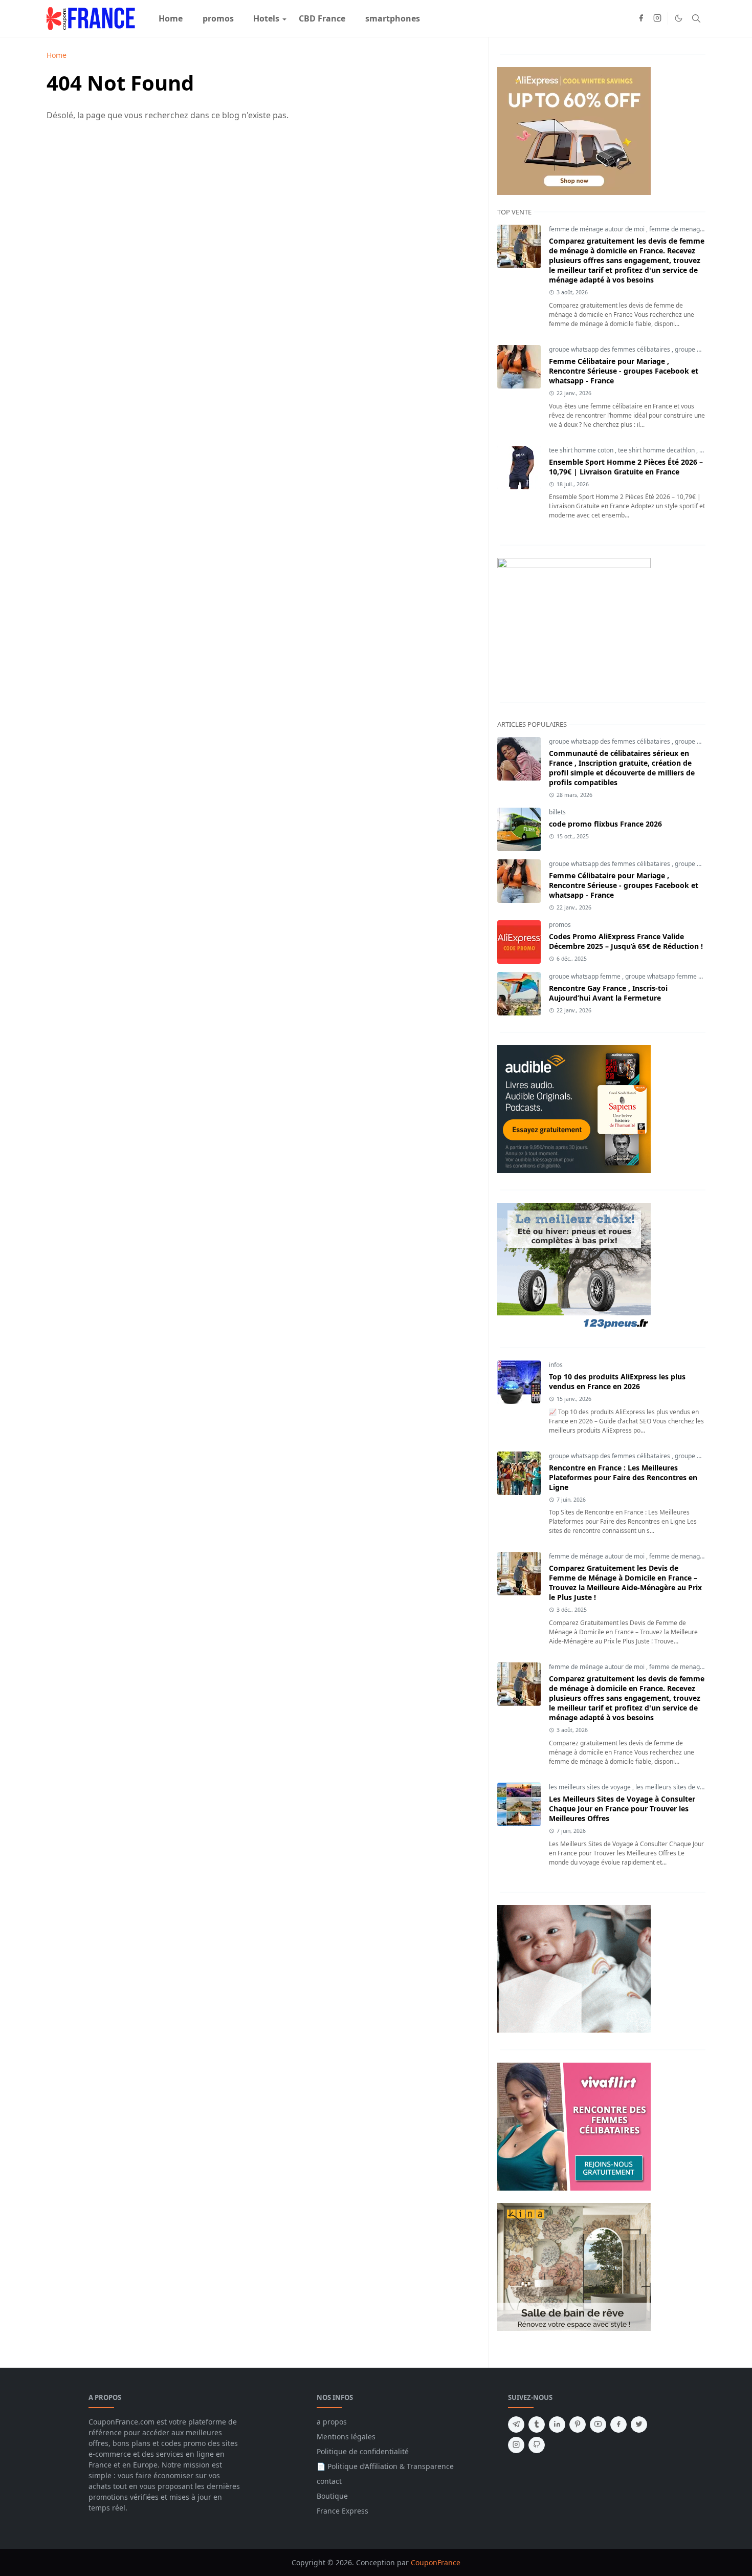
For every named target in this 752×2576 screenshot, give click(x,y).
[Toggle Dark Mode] (679, 18)
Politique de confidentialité (363, 2451)
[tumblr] (537, 2425)
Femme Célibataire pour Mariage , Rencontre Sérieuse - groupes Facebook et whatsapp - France (624, 371)
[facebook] (641, 18)
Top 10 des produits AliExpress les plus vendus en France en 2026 (617, 1381)
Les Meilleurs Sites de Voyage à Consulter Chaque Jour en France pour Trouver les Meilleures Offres (622, 1809)
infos (556, 1365)
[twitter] (639, 2425)
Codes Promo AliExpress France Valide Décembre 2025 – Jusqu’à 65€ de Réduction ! (626, 941)
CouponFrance (436, 2562)
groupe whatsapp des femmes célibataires (610, 349)
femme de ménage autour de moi (598, 229)
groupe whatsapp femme (585, 976)
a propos (332, 2422)
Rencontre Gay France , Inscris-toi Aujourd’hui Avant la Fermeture (608, 993)
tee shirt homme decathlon (657, 450)
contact (329, 2481)
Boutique (332, 2496)
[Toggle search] (696, 18)
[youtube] (598, 2425)
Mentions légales (346, 2437)
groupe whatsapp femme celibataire (678, 976)
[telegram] (516, 2425)
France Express (342, 2511)
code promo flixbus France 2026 (605, 824)
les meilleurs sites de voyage (591, 1787)
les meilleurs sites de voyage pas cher (690, 1787)
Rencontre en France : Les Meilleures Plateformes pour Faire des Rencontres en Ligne (623, 1477)
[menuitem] (171, 18)
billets (557, 812)
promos (560, 925)
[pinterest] (578, 2425)
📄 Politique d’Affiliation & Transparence (385, 2466)
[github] (537, 2445)
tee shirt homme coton (582, 450)
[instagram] (657, 18)
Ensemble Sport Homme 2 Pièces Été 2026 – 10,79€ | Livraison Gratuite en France (626, 467)
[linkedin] (557, 2425)
